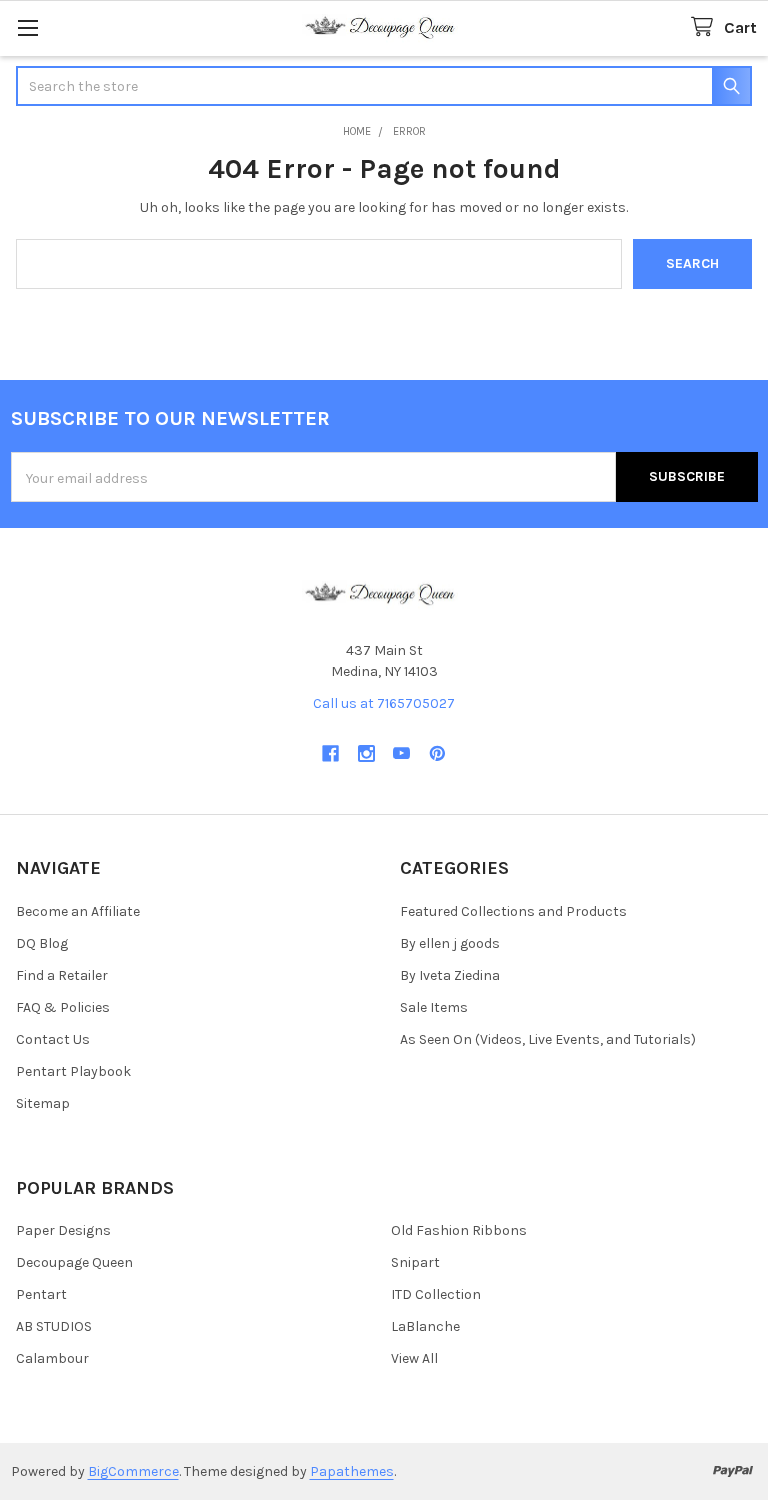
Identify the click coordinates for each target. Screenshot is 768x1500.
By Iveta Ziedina (450, 975)
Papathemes (352, 1471)
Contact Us (53, 1039)
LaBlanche (425, 1326)
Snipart (415, 1262)
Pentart (41, 1294)
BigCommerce (133, 1471)
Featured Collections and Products (513, 911)
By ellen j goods (450, 943)
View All (414, 1358)
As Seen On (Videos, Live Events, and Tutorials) (548, 1039)
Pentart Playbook (73, 1071)
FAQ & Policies (63, 1007)
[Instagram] (366, 753)
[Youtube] (401, 753)
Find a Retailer (62, 975)
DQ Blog (42, 943)
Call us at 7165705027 (384, 703)
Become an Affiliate (78, 911)
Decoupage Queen (74, 1262)
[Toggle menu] (27, 27)
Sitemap (43, 1103)
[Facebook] (330, 753)
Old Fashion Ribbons (459, 1230)
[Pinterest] (437, 753)
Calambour (52, 1358)
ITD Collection (436, 1294)
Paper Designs (63, 1230)
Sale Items (434, 1007)
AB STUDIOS (54, 1326)
